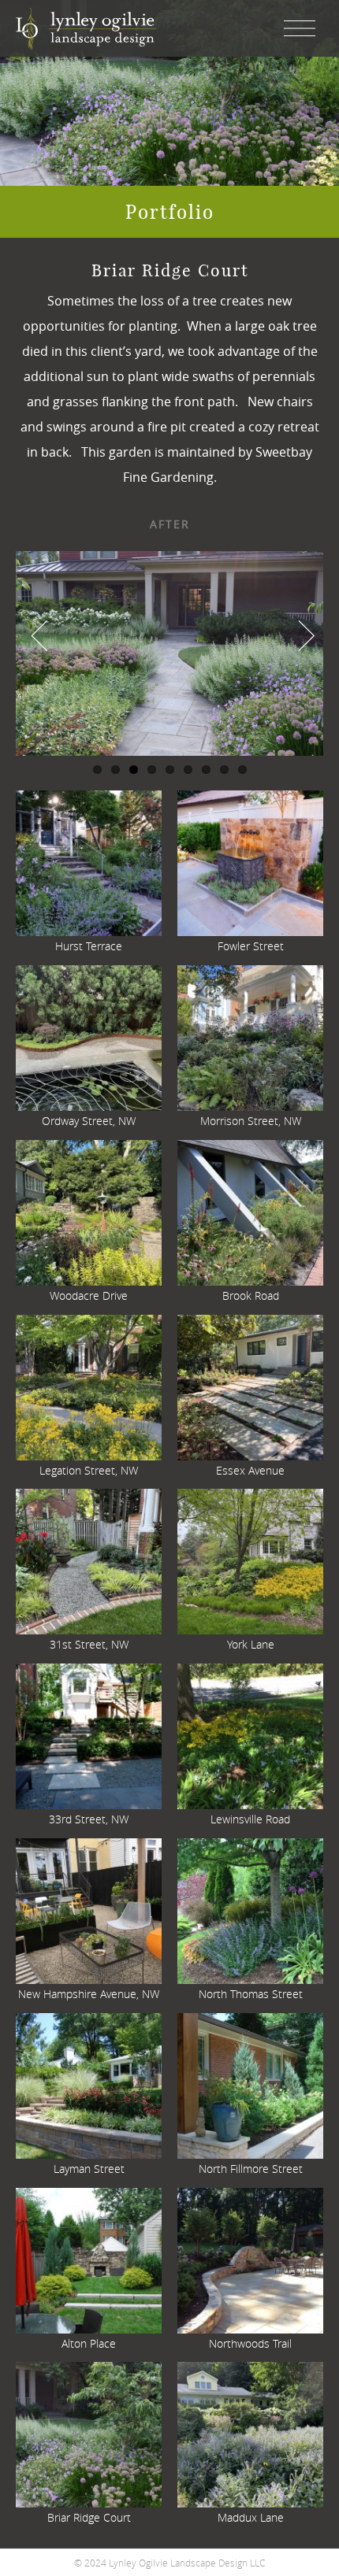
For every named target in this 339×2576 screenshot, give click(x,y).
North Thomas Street (251, 1994)
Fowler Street (251, 946)
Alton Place (89, 2343)
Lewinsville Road (250, 1819)
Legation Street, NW (89, 1470)
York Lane (251, 1644)
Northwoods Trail (250, 2343)
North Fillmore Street (251, 2169)
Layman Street (89, 2169)
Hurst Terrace (89, 946)
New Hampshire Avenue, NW (89, 1994)
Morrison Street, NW (251, 1121)
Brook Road (251, 1295)
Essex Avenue (250, 1470)
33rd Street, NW (89, 1819)
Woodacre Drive (89, 1295)
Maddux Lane (251, 2517)
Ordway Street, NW (89, 1121)
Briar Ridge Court (89, 2517)
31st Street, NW (89, 1644)
